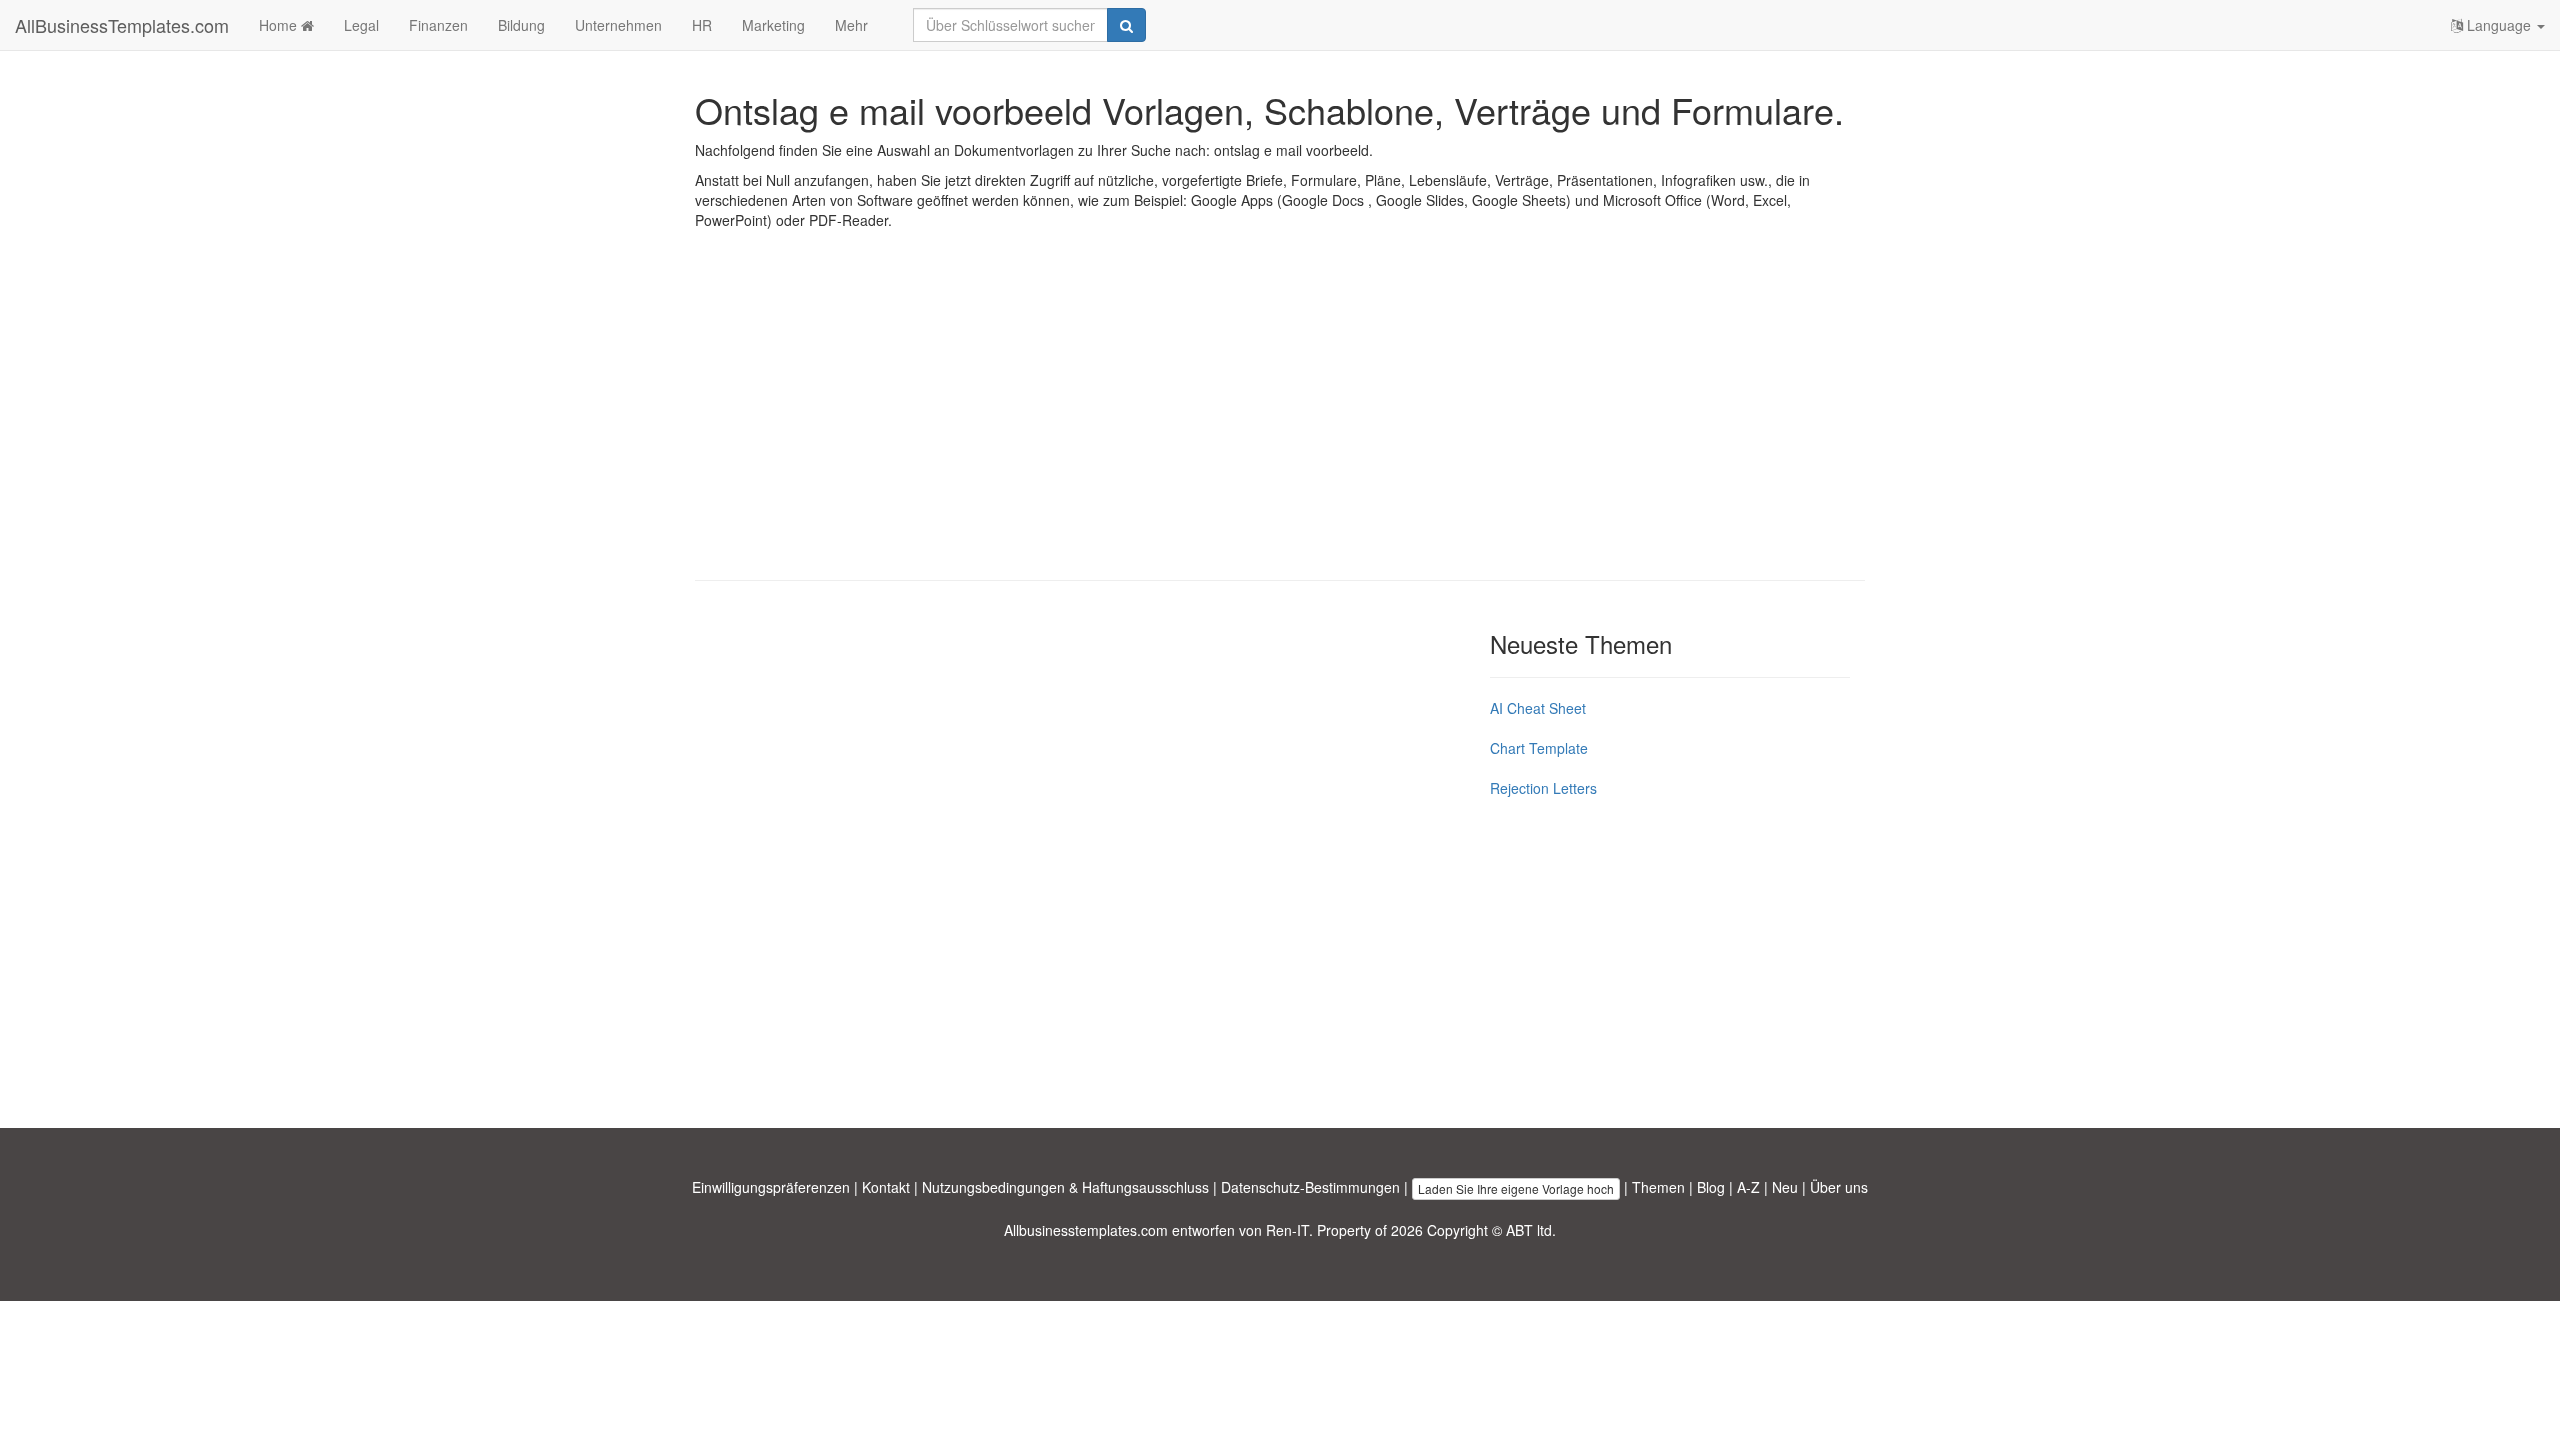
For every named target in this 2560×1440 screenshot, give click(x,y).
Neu (1785, 1187)
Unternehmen (618, 25)
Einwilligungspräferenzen (771, 1187)
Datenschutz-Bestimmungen (1310, 1187)
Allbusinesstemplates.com (1086, 1230)
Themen (1658, 1187)
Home (280, 25)
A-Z (1748, 1187)
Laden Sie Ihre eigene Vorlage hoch (1516, 1188)
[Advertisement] (1280, 420)
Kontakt (886, 1187)
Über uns (1839, 1187)
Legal (361, 25)
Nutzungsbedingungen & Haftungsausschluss (1065, 1187)
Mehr (851, 25)
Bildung (521, 25)
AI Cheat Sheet (1538, 708)
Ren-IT (1287, 1230)
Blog (1711, 1187)
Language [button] (2499, 25)
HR (702, 25)
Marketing (773, 25)
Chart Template (1539, 748)
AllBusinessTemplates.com (122, 25)
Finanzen (438, 25)
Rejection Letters (1543, 788)
